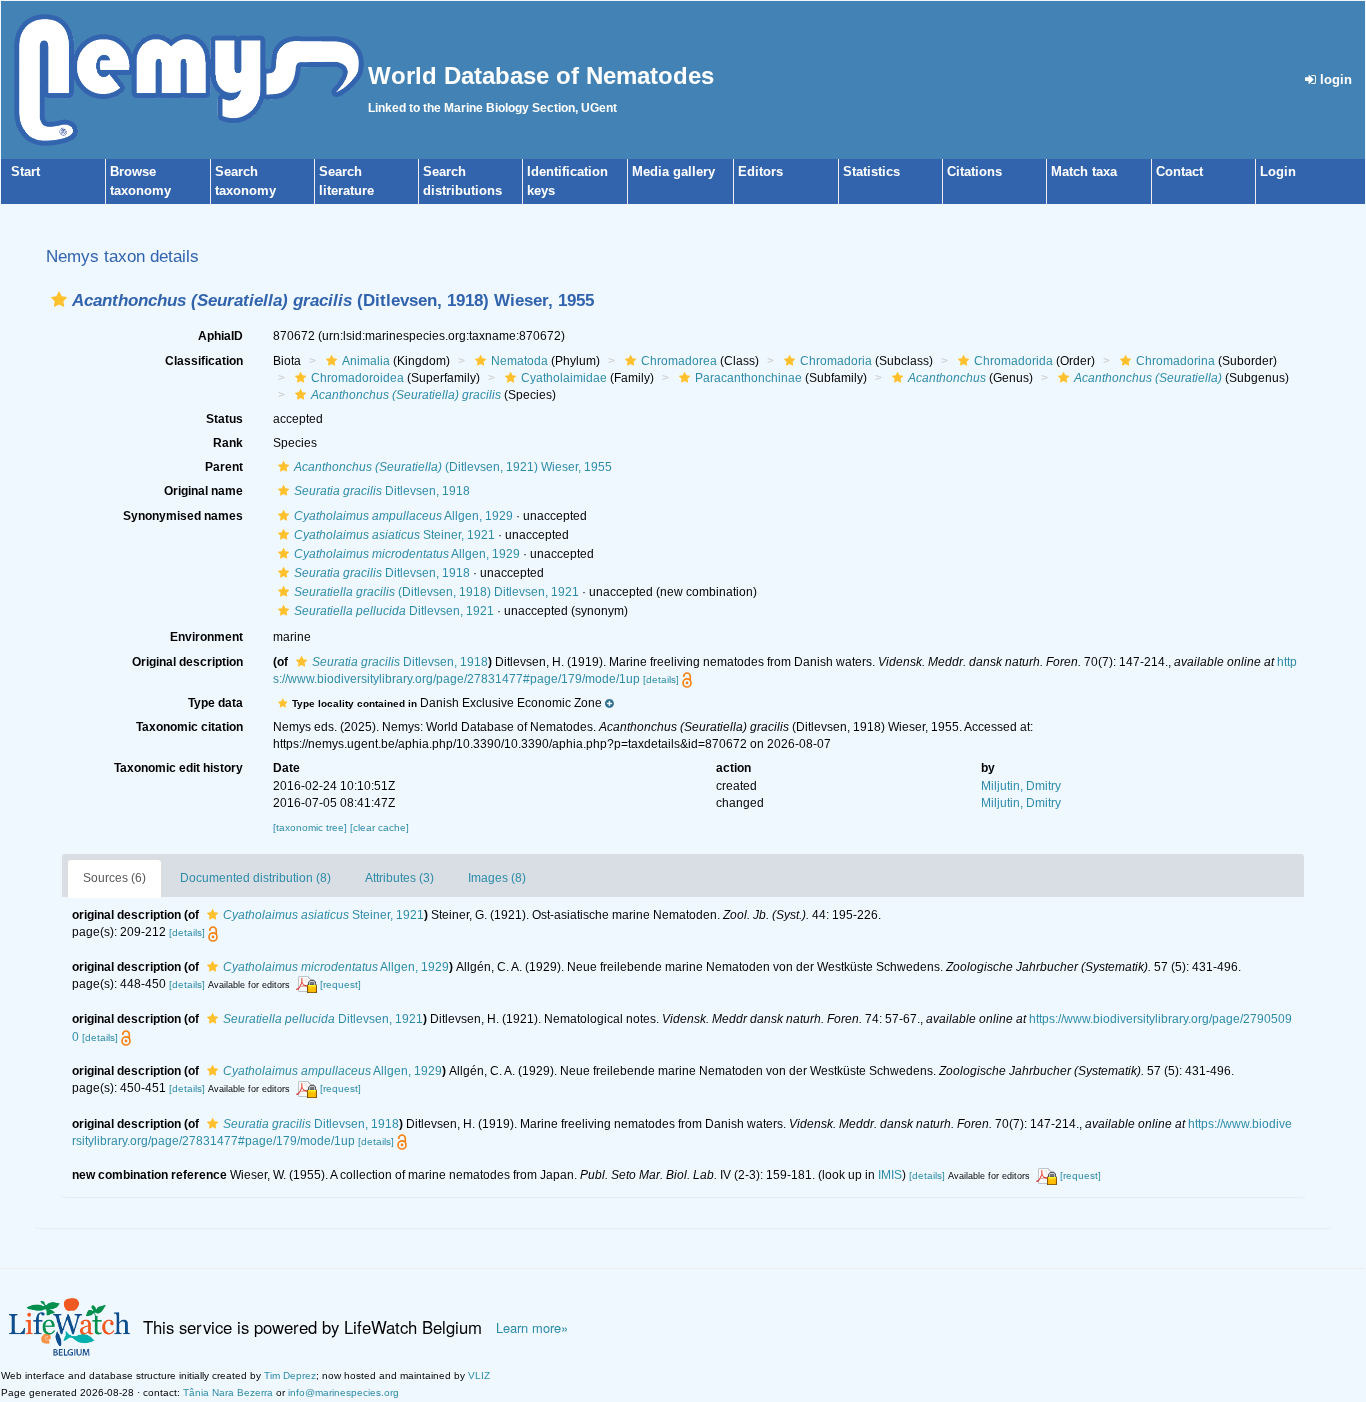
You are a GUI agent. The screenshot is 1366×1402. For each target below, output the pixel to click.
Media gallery (673, 171)
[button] (59, 299)
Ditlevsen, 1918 (382, 491)
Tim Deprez (290, 1375)
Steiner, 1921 (394, 535)
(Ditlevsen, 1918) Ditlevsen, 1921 (436, 592)
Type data (215, 703)
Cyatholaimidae (564, 378)
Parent (224, 467)
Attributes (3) (399, 878)
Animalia (366, 361)
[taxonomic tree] (311, 827)
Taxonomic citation (189, 727)
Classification (204, 361)
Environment (206, 637)
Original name (203, 491)
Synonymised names (183, 516)
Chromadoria (836, 361)
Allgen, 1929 (403, 516)
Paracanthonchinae (748, 378)
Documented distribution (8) (255, 878)
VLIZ (479, 1375)
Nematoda (519, 361)
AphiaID (220, 336)
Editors (760, 171)
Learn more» (532, 1328)
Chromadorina (1175, 361)
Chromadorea (679, 361)
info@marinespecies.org (343, 1392)
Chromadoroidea (357, 378)
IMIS (890, 1175)
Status (224, 419)
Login (1278, 171)
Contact (1179, 171)
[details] (661, 679)
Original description (187, 662)
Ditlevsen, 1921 (394, 611)
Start (25, 171)
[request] (340, 984)
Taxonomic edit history (178, 768)
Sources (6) (114, 878)
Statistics (871, 171)
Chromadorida (1013, 361)
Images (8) (497, 878)
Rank (228, 443)
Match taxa (1084, 171)
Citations (974, 171)
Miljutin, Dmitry (1021, 786)
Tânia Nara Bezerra (228, 1392)
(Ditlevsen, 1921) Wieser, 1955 (453, 467)
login (1334, 79)
